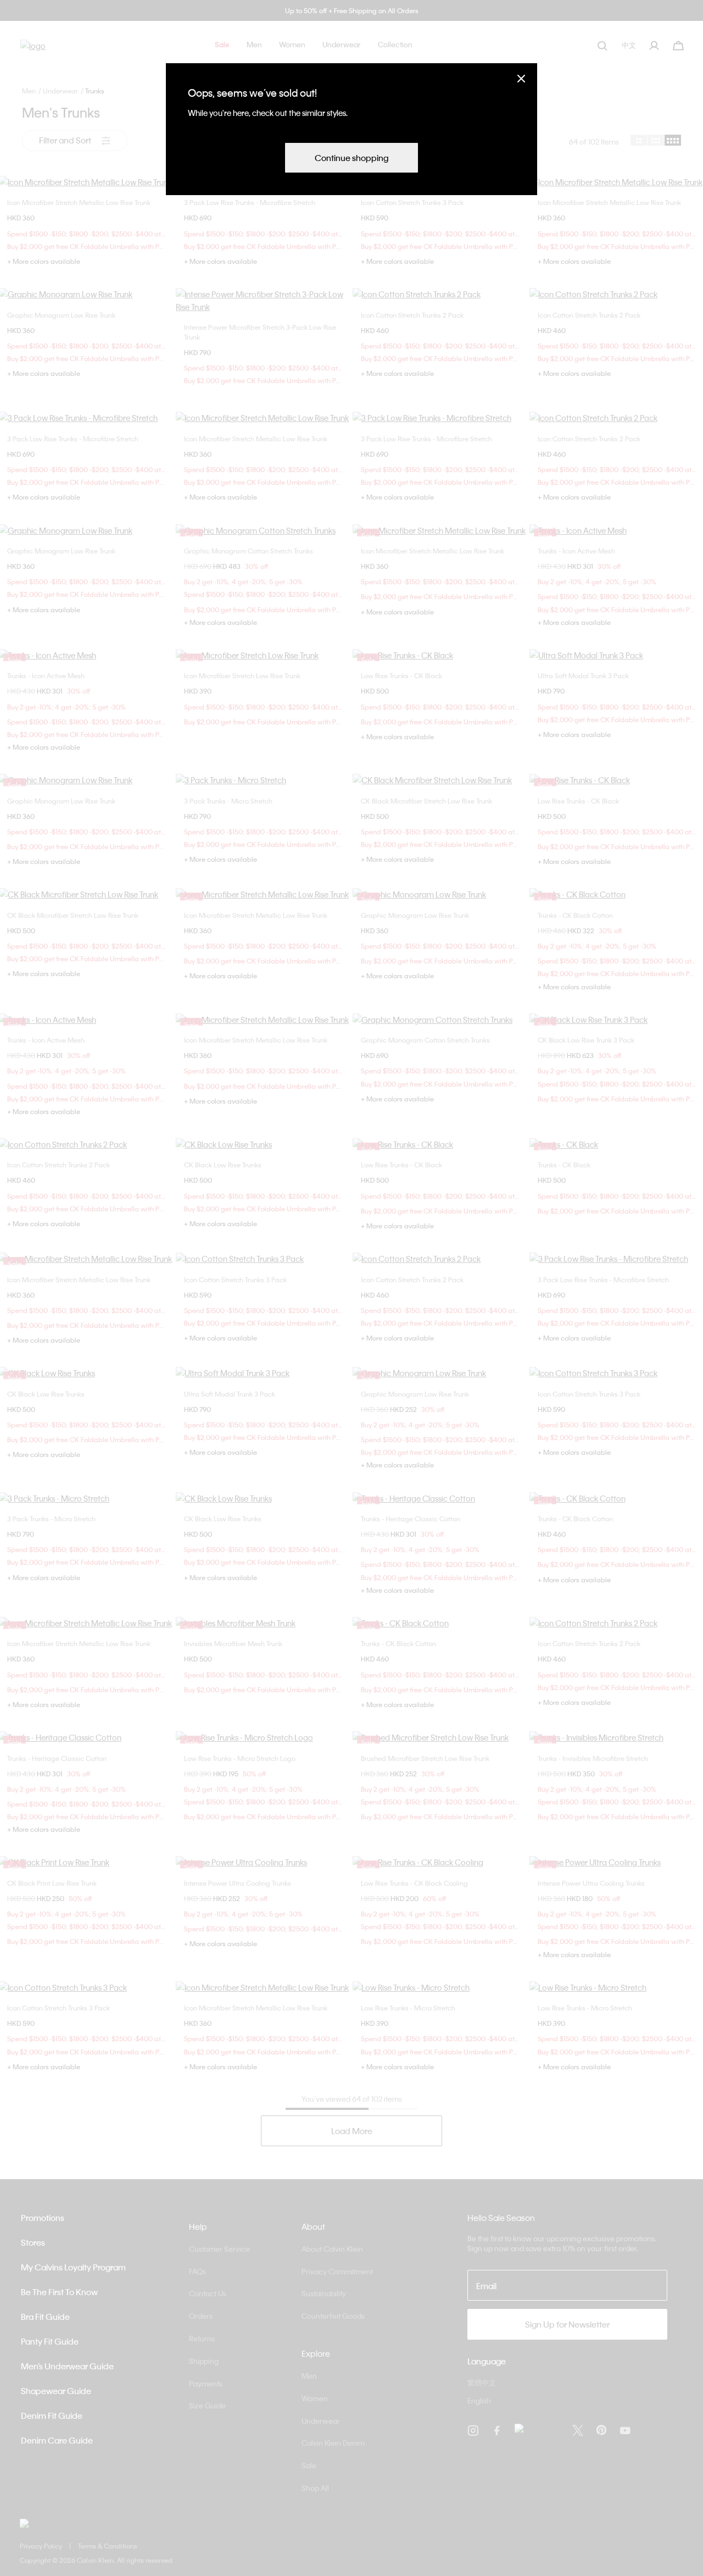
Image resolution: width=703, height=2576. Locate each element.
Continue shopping (351, 158)
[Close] (521, 78)
